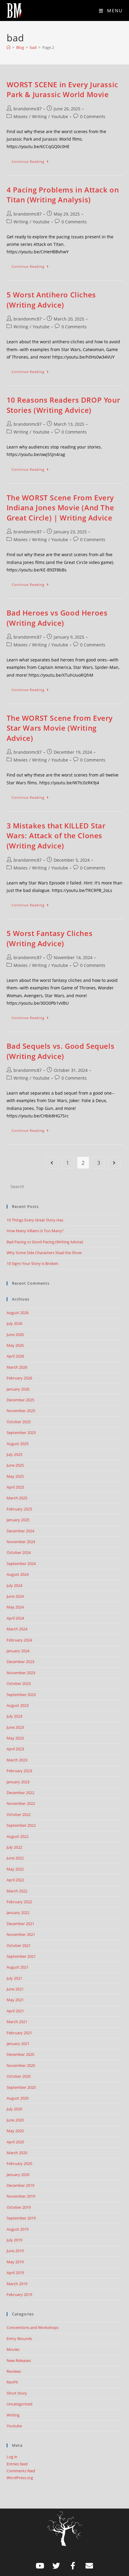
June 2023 (15, 1727)
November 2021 (21, 1934)
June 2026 (15, 1334)
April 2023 (15, 1749)
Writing (39, 116)
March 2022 (17, 1891)
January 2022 (18, 1913)
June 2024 (15, 1596)
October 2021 (19, 1945)
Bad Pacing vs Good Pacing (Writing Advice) (45, 1242)
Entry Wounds (19, 2339)
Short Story (17, 2393)
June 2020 (15, 2120)
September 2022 (21, 1825)
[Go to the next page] (114, 1163)
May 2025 (15, 1476)
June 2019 (15, 2251)
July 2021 (14, 1978)
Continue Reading (33, 160)
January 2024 (18, 1651)
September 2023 (21, 1695)
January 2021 (18, 2044)
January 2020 (18, 2175)
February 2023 (19, 1771)
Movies (21, 116)
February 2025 (19, 1509)
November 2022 (21, 1803)
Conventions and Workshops (33, 2327)
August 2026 (18, 1313)
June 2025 (15, 1465)
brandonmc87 (28, 109)
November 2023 (21, 1673)
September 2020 (21, 2087)
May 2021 (15, 2000)
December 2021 (20, 1924)
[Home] (9, 47)
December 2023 (20, 1662)
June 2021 (15, 1989)
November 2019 (21, 2196)
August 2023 (18, 1705)
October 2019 (19, 2207)
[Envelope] (89, 2566)
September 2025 (21, 1433)
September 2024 (21, 1564)
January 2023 (18, 1782)
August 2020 (18, 2098)
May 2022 (15, 1869)
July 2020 (14, 2109)
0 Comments (93, 116)
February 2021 (19, 2033)
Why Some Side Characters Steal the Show (44, 1253)
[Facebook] (73, 2566)
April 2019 (15, 2273)
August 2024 (18, 1574)
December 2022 (20, 1793)
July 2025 (14, 1454)
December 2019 (20, 2185)
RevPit (12, 2382)
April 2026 (15, 1356)
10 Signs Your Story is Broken (32, 1263)
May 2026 (15, 1345)
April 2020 (15, 2142)
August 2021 (18, 1967)
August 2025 (18, 1444)
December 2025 (20, 1400)
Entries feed (17, 2464)
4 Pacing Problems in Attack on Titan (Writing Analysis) (63, 195)
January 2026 (18, 1389)
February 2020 (19, 2163)
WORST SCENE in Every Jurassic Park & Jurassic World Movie (62, 89)
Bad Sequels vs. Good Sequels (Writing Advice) (61, 1051)
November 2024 (21, 1542)
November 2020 (21, 2065)
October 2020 (19, 2076)
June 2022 (15, 1858)
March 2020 (17, 2153)
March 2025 (17, 1498)
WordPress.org (20, 2478)
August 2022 (18, 1836)
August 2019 (18, 2229)
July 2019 (14, 2240)
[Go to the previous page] (52, 1163)
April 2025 (15, 1487)
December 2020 (20, 2054)
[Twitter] (56, 2566)
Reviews (14, 2371)
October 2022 (19, 1814)
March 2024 (17, 1629)
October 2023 (19, 1683)
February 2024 (19, 1640)
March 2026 (17, 1367)
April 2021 (15, 2011)
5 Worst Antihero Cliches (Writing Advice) (51, 300)
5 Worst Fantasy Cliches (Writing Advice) (50, 938)
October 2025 (19, 1422)
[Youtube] (40, 2566)
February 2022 (19, 1902)
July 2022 (14, 1847)
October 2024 (19, 1552)
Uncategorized (19, 2404)
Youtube (60, 116)
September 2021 (21, 1956)
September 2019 (21, 2218)
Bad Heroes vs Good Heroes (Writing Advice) (57, 618)
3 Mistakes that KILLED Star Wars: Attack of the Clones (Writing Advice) (56, 836)
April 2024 (15, 1618)
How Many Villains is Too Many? (35, 1231)
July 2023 (14, 1716)
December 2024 (20, 1531)
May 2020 (15, 2131)
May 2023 (15, 1738)
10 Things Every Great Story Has (35, 1220)
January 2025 (18, 1520)
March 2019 (17, 2284)
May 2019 (15, 2262)
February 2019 (19, 2294)
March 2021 (17, 2022)
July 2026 (14, 1323)
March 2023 (17, 1760)
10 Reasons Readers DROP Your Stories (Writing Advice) (63, 405)
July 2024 (14, 1585)
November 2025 (21, 1411)
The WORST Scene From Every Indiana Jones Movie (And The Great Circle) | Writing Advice (60, 508)
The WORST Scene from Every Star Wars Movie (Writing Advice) (60, 728)
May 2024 (15, 1607)
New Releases (19, 2360)
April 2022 (15, 1880)
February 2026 (19, 1378)
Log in (12, 2457)
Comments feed (21, 2471)
